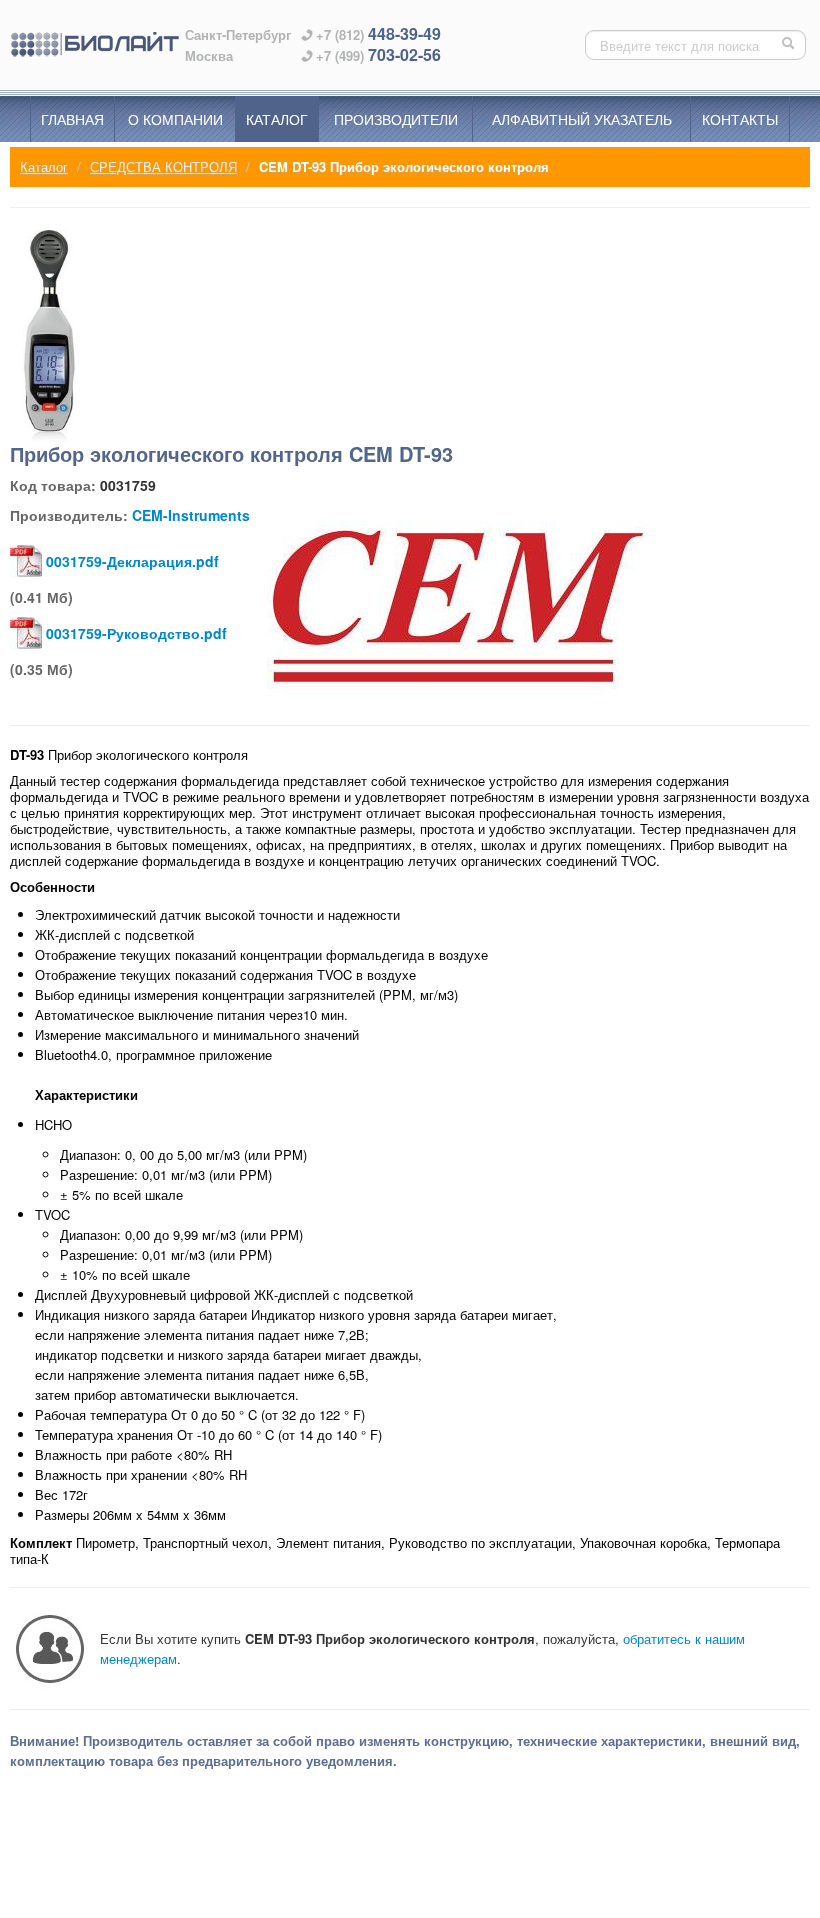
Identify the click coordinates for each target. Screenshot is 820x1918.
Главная (72, 119)
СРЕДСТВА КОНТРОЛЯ (163, 166)
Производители (396, 119)
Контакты (740, 119)
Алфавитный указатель (582, 119)
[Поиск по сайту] (790, 45)
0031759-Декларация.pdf (132, 561)
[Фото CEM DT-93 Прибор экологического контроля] (49, 336)
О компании (175, 119)
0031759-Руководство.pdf (136, 633)
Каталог (277, 119)
